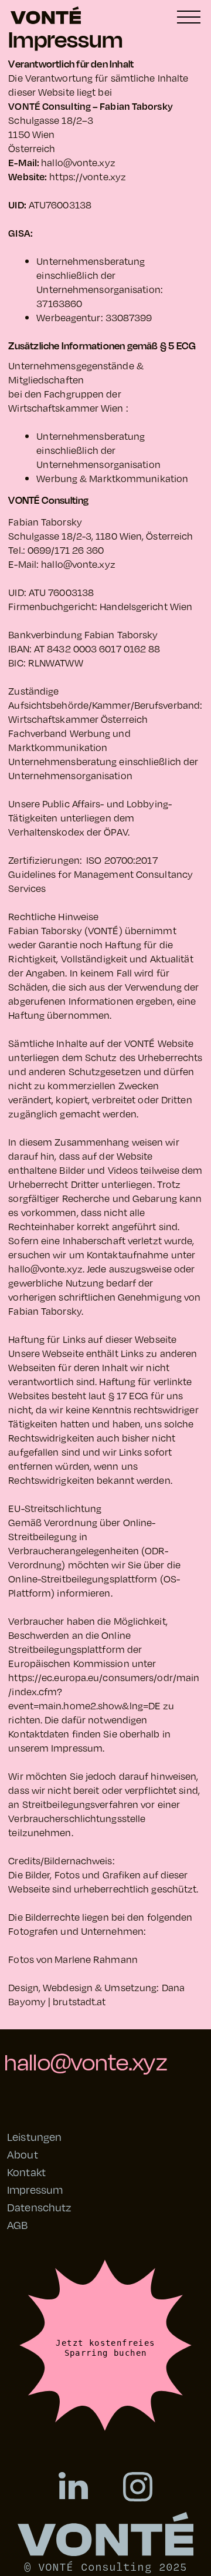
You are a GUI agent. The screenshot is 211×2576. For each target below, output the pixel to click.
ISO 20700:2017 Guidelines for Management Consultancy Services (101, 874)
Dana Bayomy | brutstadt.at (96, 1994)
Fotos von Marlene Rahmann (73, 1959)
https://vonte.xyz (88, 176)
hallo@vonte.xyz (78, 162)
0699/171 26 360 (66, 550)
